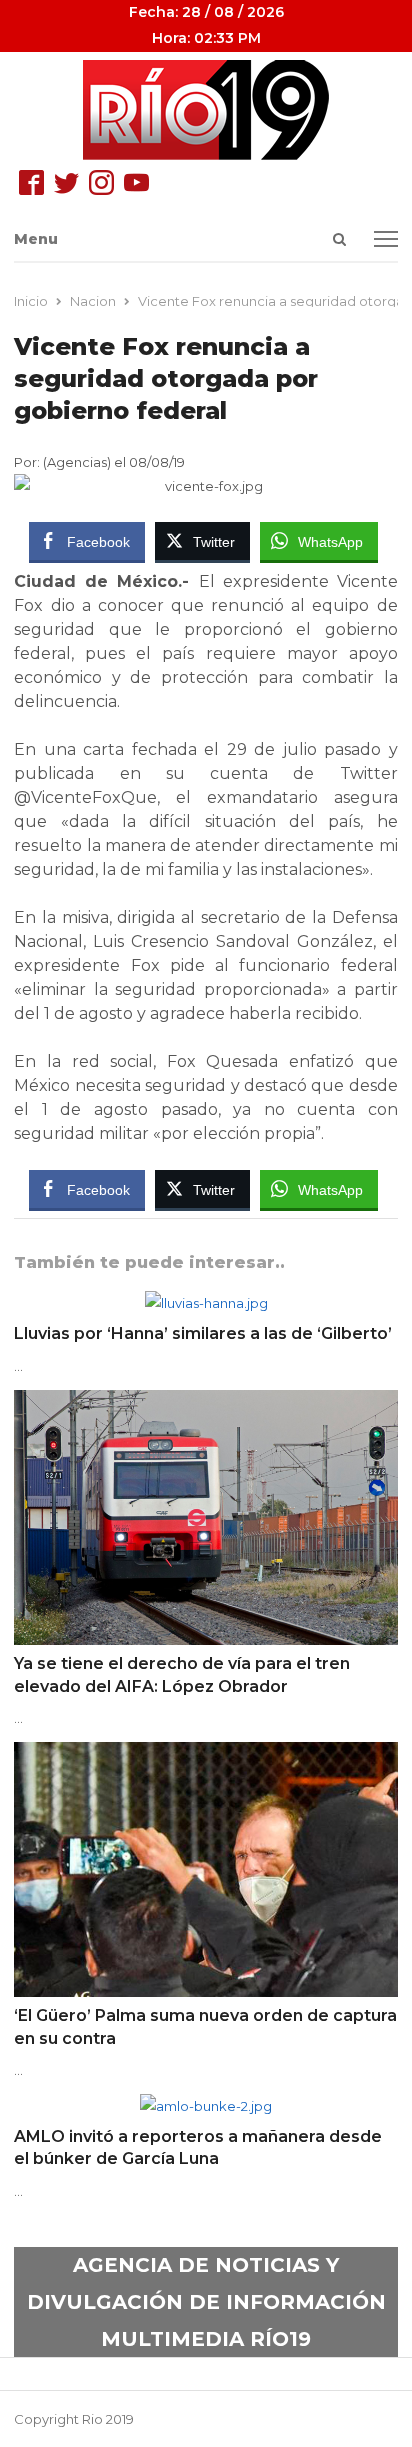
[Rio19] (205, 110)
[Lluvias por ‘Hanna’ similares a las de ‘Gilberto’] (206, 1303)
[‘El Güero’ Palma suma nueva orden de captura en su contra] (205, 1754)
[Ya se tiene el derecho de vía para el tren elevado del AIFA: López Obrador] (205, 1402)
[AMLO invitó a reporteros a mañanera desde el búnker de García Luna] (206, 2106)
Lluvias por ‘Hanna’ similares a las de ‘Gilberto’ (203, 1333)
